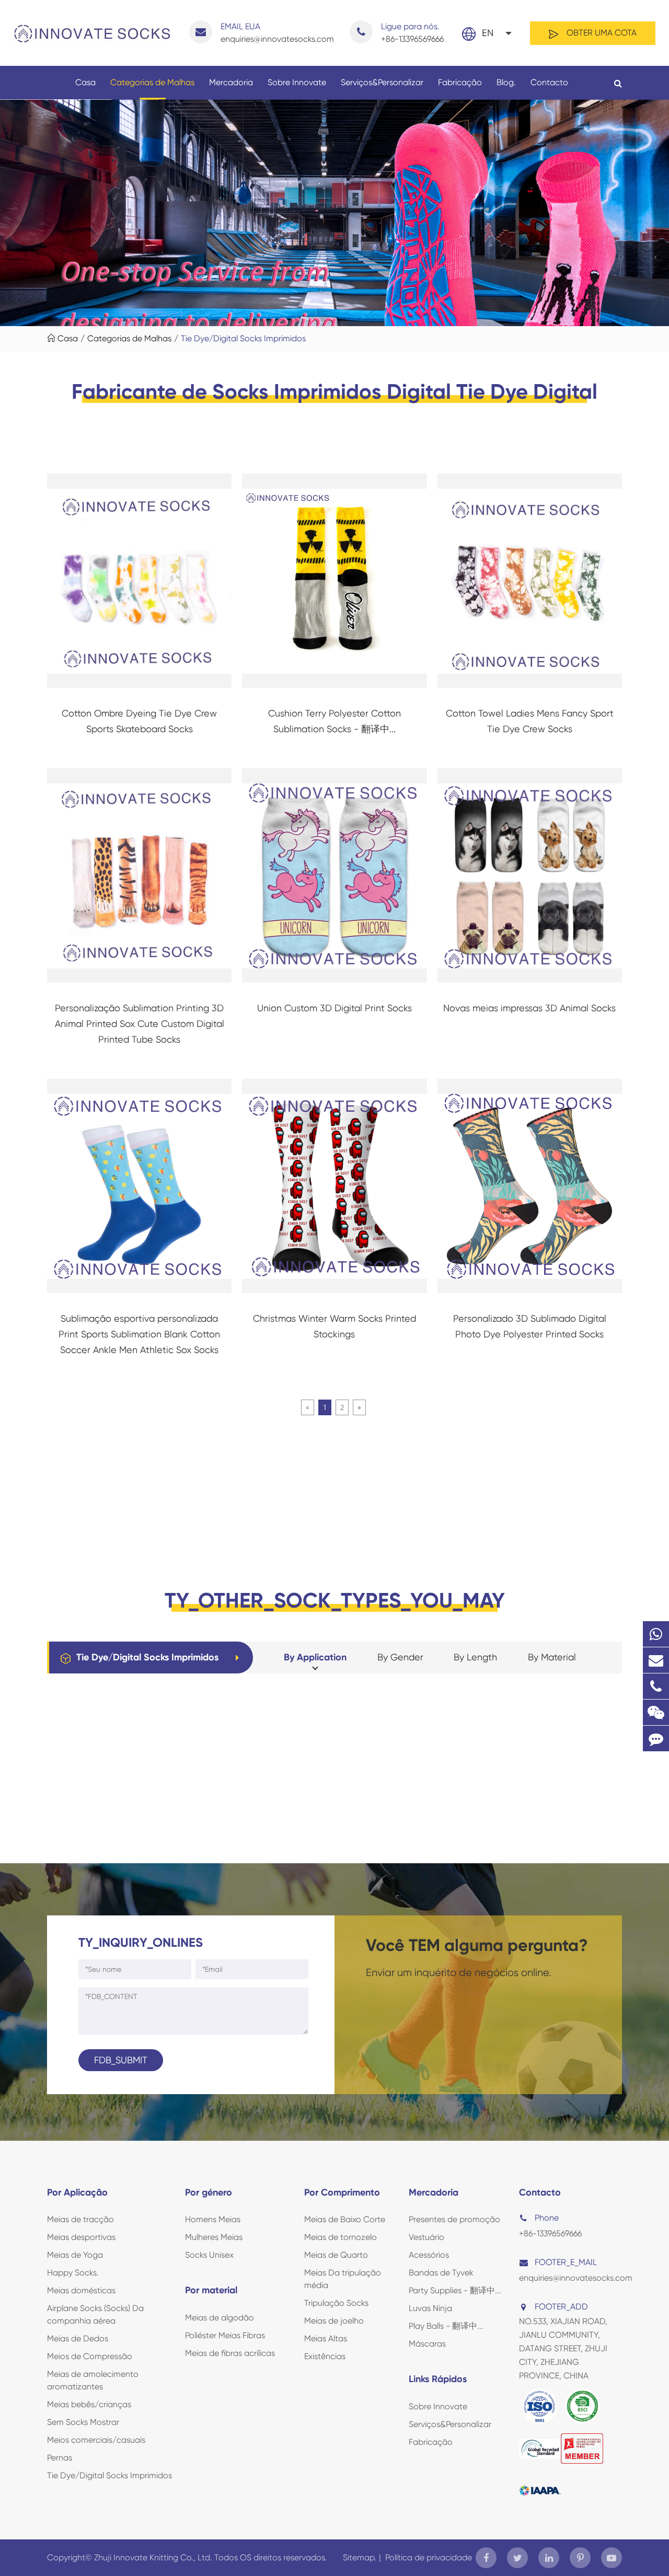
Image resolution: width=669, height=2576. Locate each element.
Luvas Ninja (430, 2308)
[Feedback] (656, 1738)
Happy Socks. (73, 2273)
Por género (209, 2192)
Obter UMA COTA (601, 33)
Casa (85, 82)
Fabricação (460, 82)
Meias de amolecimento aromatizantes (93, 2380)
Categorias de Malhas (152, 82)
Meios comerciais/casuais (96, 2440)
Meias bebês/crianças (89, 2404)
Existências (325, 2356)
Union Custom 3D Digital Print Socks (334, 1008)
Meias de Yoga (75, 2255)
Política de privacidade (429, 2557)
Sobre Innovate (297, 82)
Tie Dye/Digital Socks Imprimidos (243, 338)
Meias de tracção (80, 2219)
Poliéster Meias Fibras (225, 2335)
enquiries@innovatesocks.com (277, 33)
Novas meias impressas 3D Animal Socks (529, 1008)
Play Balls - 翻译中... (446, 2326)
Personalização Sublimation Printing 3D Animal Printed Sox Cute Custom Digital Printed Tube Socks (140, 1024)
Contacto (549, 82)
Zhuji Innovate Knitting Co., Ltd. (154, 2557)
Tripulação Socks (336, 2303)
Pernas (60, 2458)
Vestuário (426, 2237)
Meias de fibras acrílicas (230, 2353)
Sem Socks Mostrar (83, 2422)
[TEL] (656, 1686)
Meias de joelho (334, 2321)
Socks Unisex (209, 2255)
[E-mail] (656, 1660)
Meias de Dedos (78, 2338)
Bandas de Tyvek (441, 2273)
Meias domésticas (81, 2290)
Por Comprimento (342, 2192)
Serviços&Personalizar (382, 82)
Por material (211, 2290)
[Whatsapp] (656, 1634)
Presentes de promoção (454, 2219)
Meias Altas (326, 2338)
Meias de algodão (220, 2318)
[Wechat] (656, 1712)
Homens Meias (213, 2219)
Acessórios (429, 2255)
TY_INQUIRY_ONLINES (141, 1942)
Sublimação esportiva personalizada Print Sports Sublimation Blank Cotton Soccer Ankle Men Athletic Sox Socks (139, 1334)
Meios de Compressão (90, 2356)
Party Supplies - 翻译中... (455, 2290)
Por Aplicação (77, 2192)
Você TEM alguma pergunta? (477, 1945)
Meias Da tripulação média (343, 2279)
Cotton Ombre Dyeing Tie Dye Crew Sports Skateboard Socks (139, 721)
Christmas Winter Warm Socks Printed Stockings (334, 1326)
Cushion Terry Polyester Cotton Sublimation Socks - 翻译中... (334, 721)
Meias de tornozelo (341, 2237)
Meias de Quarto (336, 2255)
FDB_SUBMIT (121, 2060)
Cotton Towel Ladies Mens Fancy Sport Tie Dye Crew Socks (530, 721)
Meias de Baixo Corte (345, 2219)
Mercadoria (231, 82)
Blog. (506, 82)
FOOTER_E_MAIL (566, 2262)
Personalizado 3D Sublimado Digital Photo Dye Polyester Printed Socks (530, 1326)
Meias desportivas (81, 2237)
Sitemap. (360, 2557)
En (488, 33)
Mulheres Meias (214, 2237)
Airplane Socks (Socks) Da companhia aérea (95, 2314)
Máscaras (427, 2344)
